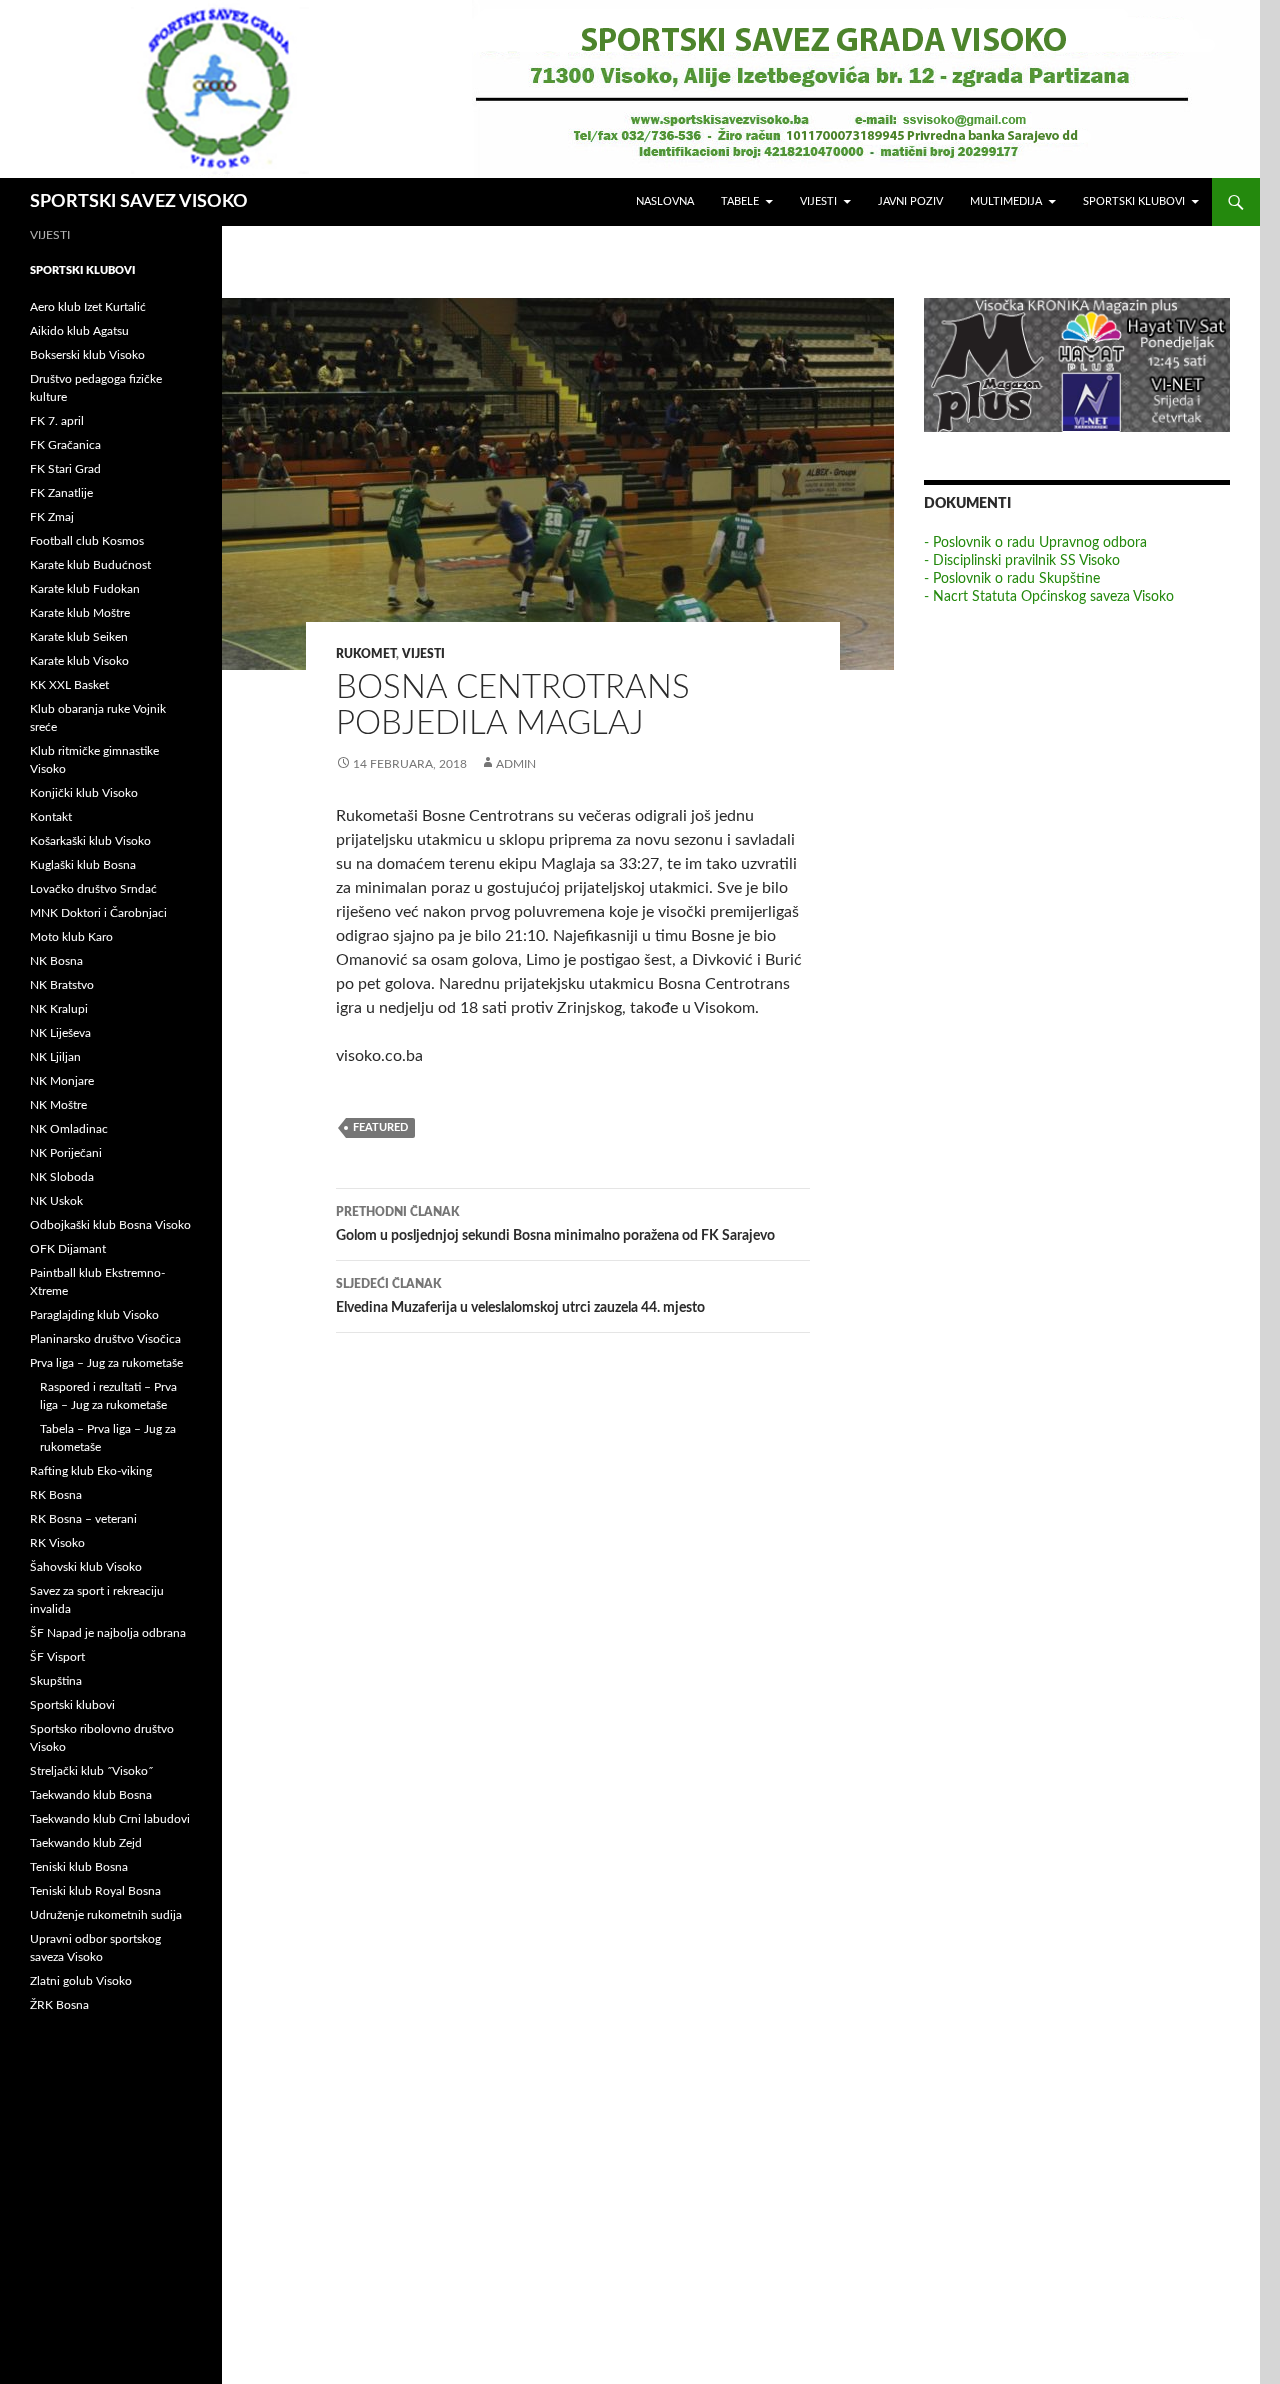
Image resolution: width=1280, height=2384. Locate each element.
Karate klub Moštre (80, 613)
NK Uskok (56, 1201)
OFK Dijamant (68, 1249)
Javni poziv (910, 201)
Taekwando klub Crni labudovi (110, 1819)
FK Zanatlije (61, 493)
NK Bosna (56, 961)
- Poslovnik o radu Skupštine (1012, 579)
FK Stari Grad (65, 469)
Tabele (740, 201)
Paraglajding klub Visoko (94, 1315)
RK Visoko (57, 1543)
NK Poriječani (66, 1153)
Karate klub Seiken (79, 637)
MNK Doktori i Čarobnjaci (98, 913)
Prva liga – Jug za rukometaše (106, 1363)
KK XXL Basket (69, 685)
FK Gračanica (65, 445)
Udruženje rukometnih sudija (106, 1915)
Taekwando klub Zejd (86, 1843)
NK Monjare (62, 1081)
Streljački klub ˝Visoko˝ (91, 1771)
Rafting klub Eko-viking (91, 1471)
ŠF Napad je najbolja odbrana (108, 1633)
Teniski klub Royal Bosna (95, 1891)
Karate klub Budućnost (90, 565)
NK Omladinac (69, 1129)
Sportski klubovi (1134, 201)
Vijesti (818, 201)
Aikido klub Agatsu (79, 331)
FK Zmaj (52, 517)
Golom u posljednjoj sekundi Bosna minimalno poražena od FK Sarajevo (555, 1224)
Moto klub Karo (71, 937)
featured (380, 1127)
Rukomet (366, 654)
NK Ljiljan (55, 1057)
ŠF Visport (57, 1657)
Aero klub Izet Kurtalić (88, 307)
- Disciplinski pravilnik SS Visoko (1022, 561)
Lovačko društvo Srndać (93, 889)
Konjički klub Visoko (84, 793)
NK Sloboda (62, 1177)
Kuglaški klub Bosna (83, 865)
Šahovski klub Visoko (86, 1567)
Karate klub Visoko (79, 661)
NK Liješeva (60, 1033)
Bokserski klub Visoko (87, 355)
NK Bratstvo (62, 985)
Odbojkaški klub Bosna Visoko (110, 1225)
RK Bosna (56, 1495)
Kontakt (51, 817)
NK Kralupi (59, 1009)
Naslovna (665, 201)
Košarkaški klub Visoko (90, 841)
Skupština (56, 1681)
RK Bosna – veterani (83, 1519)
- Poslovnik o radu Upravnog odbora (1035, 543)
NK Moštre (58, 1105)
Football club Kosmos (87, 541)
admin (516, 764)
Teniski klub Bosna (79, 1867)
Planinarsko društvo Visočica (105, 1339)
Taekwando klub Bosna (91, 1795)
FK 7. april (57, 421)
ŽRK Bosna (59, 2005)
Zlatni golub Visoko (81, 1981)
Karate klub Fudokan (85, 589)
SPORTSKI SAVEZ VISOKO (139, 202)
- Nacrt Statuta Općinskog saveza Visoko (1049, 597)
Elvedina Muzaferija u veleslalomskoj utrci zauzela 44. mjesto (520, 1296)
